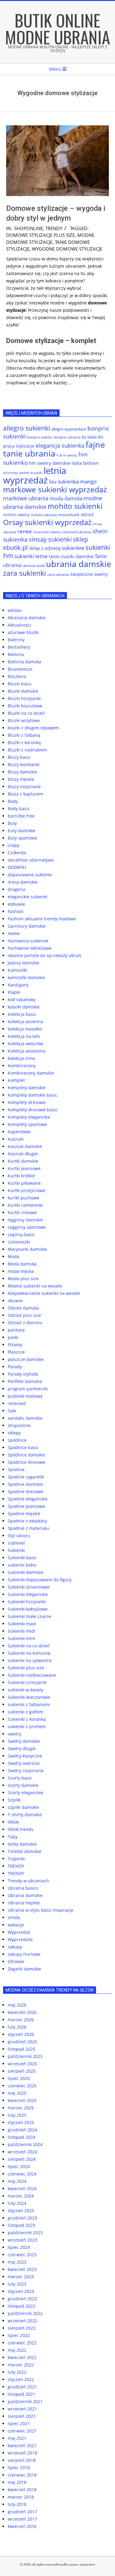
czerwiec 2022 (22, 2343)
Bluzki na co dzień (26, 713)
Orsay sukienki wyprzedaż (47, 522)
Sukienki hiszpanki (27, 1602)
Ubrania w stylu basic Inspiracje (40, 1910)
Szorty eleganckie (25, 1793)
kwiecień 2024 (22, 2188)
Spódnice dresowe (27, 1462)
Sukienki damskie (25, 1572)
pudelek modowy (25, 1396)
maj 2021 (17, 2438)
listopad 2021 (21, 2394)
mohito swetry (16, 515)
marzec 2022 (21, 2365)
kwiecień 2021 (22, 2446)
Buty (12, 823)
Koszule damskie (25, 1146)
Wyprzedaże (20, 1939)
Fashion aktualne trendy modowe (42, 919)
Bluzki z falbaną (24, 735)
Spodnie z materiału (28, 1528)
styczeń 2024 (21, 2211)
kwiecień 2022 (22, 2357)
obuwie (15, 1301)
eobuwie (16, 904)
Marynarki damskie (27, 1249)
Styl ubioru (19, 1536)
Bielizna (16, 654)
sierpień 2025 (22, 2071)
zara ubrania (58, 574)
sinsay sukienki (50, 539)
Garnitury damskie (27, 926)
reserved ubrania (77, 532)
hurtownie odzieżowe (30, 948)
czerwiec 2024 (22, 2174)
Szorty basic (20, 1778)
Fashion (16, 911)
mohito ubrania (44, 515)
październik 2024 (25, 2144)
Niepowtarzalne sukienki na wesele (44, 1293)
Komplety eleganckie (29, 1117)
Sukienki (16, 1550)
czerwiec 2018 (22, 2475)
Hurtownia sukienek (28, 941)
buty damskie (21, 831)
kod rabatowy (21, 999)
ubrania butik (34, 566)
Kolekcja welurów (25, 1044)
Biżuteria (17, 676)
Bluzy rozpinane (24, 787)
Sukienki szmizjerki (27, 1682)
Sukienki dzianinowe (29, 1587)
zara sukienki (25, 573)
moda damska (66, 498)
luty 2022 (17, 2372)
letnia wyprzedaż (35, 475)
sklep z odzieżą (45, 548)
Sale (12, 1411)
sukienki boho (22, 1565)
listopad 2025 (21, 2049)
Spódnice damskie (26, 1455)
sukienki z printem (27, 1726)
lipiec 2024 (19, 2166)
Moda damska (22, 1264)
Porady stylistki (23, 1374)
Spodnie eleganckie (28, 1499)
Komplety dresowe (27, 1102)
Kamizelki (17, 970)
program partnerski (28, 1389)
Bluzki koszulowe (25, 706)
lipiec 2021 (19, 2423)
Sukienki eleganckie (28, 1594)
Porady (15, 1367)
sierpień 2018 (22, 2460)
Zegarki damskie (24, 1969)
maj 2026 (17, 2005)
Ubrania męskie (24, 1903)
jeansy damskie (23, 963)
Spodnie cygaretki (26, 1477)
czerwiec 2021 (22, 2431)
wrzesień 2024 (22, 2152)
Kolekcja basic (22, 1014)
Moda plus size (23, 1279)
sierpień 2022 (22, 2328)
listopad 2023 (21, 2225)
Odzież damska (23, 1308)
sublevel (16, 1543)
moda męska (21, 1271)
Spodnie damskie (25, 1484)
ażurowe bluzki (23, 632)
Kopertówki (19, 1132)
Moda (13, 1256)
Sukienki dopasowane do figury (40, 1580)
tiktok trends (21, 1829)
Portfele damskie (25, 1381)
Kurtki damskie (23, 1161)
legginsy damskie (25, 1220)
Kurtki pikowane (24, 1183)
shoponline (29, 228)
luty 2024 (17, 2203)
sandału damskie (25, 1418)
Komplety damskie (27, 1088)
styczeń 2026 (21, 2034)
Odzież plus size (24, 1315)
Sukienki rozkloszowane (32, 1675)
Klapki (14, 992)
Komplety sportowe (27, 1124)
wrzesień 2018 (22, 2453)
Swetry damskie (24, 1741)
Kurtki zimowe (22, 1212)
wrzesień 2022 (22, 2321)
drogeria (16, 889)
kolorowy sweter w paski (23, 473)
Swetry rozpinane (26, 1771)
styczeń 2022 (21, 2379)
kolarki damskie (24, 1007)
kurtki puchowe (23, 1198)
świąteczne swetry (89, 574)
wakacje (16, 1925)
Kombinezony (22, 1066)
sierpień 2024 (22, 2159)
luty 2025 (17, 2115)
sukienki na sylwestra (30, 1660)
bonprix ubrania (67, 437)
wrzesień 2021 (22, 2409)
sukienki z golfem (25, 1712)
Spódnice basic (23, 1447)
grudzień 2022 (22, 2299)
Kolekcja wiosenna (27, 1051)
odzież (87, 514)
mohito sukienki (75, 506)
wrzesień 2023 (22, 2240)
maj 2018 (17, 2482)
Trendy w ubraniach (28, 1881)
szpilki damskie (23, 1807)
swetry (14, 1734)
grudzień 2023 (22, 2218)
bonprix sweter (40, 437)
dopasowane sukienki (30, 875)
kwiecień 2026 (22, 2012)
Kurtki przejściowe (27, 1190)
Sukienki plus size (26, 1668)
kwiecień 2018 (22, 2490)
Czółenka (17, 853)
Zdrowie (16, 1961)
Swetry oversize (24, 1763)
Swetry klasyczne (25, 1756)
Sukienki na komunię (29, 1653)
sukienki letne (31, 556)
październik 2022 (25, 2313)
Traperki (16, 1859)
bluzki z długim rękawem (33, 728)
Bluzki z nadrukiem (27, 750)
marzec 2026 (21, 2020)
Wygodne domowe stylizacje (67, 249)
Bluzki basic (20, 684)
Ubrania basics (23, 1888)
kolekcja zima (21, 1058)
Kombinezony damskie (31, 1073)
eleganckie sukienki (28, 897)
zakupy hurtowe (24, 1954)
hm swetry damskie (50, 463)
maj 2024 (17, 2181)
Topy (13, 1837)
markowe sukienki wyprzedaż (55, 489)
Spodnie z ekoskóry (27, 1521)
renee (25, 531)
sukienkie (73, 548)
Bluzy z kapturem (25, 794)
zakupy (15, 1947)
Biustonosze (20, 669)
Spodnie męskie (24, 1514)
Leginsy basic (21, 1234)
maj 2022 (17, 2350)
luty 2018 (17, 2504)
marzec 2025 (21, 2108)
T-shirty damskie (25, 1815)
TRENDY (54, 228)
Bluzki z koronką (24, 742)
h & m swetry (67, 455)
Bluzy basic (19, 757)
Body (13, 801)
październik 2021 (25, 2401)
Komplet (16, 1080)
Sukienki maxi (22, 1624)
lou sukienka (64, 481)
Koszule (16, 1139)
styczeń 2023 (21, 2291)
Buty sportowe (22, 838)
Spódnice (17, 1440)
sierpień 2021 (22, 2416)
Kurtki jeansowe (24, 1168)
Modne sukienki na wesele (35, 1286)
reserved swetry (47, 532)
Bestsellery (19, 647)
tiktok (13, 1822)
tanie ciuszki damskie (71, 556)
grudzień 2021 (22, 2387)
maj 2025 (17, 2093)
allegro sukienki (27, 428)
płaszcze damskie (26, 1359)
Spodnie (16, 1469)
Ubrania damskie (25, 1895)
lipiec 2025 (19, 2078)
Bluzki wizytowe (24, 720)
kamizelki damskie (26, 977)
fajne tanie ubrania (54, 449)
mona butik (69, 515)
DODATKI (17, 867)
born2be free (21, 816)
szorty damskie (23, 1785)
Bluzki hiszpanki (24, 698)
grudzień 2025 (22, 2042)
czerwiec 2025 (22, 2086)
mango (88, 481)
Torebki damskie (25, 1851)
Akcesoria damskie (27, 618)
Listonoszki (19, 1242)
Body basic (19, 809)
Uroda (14, 1917)
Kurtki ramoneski (25, 1205)
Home (14, 933)
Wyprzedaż (19, 1932)
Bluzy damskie (22, 772)
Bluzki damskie (23, 691)
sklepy (14, 1433)
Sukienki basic (22, 1558)
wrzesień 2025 (22, 2064)
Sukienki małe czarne (29, 1616)
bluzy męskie (21, 779)
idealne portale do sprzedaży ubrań (44, 955)
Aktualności (19, 625)
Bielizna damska (24, 662)
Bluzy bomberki (24, 764)
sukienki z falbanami (29, 1704)
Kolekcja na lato (24, 1036)
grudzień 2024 (22, 2130)
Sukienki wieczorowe (29, 1697)
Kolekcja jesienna (25, 1021)
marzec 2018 (21, 2497)
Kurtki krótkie (21, 1176)
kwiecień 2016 (22, 2526)
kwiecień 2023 (22, 2269)
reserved (17, 1403)
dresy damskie (23, 882)
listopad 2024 (21, 2137)
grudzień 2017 (22, 2512)
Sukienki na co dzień (29, 1646)
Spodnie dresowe (25, 1491)
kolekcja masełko (25, 1029)
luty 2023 (17, 2284)
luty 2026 (17, 2027)
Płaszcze (16, 1352)
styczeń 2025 (21, 2122)
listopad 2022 (21, 2306)
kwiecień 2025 (22, 2100)
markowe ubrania (26, 498)
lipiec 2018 (19, 2468)
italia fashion (85, 463)
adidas (15, 610)
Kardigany (18, 985)
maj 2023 (17, 2262)
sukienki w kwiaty (25, 1690)
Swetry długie (22, 1748)
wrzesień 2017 (22, 2519)
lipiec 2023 (19, 2247)
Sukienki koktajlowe (28, 1609)
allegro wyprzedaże (69, 429)
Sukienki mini (21, 1638)
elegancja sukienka (60, 445)
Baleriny (16, 640)
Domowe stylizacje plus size (40, 235)
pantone (16, 1330)
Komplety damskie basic (33, 1095)
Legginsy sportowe (27, 1227)
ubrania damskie (79, 564)
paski (13, 1337)
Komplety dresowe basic (33, 1110)
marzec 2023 (21, 2277)
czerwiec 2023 (22, 2255)
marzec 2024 (21, 2196)
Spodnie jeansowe (26, 1506)
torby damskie (22, 1844)
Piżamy (15, 1345)
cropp (14, 845)
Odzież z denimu (25, 1323)
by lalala (89, 437)
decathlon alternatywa (31, 860)
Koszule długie (23, 1154)
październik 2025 (25, 2056)
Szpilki (14, 1800)
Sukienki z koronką (27, 1719)
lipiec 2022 (19, 2335)
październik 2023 (25, 2233)
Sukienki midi (21, 1631)
